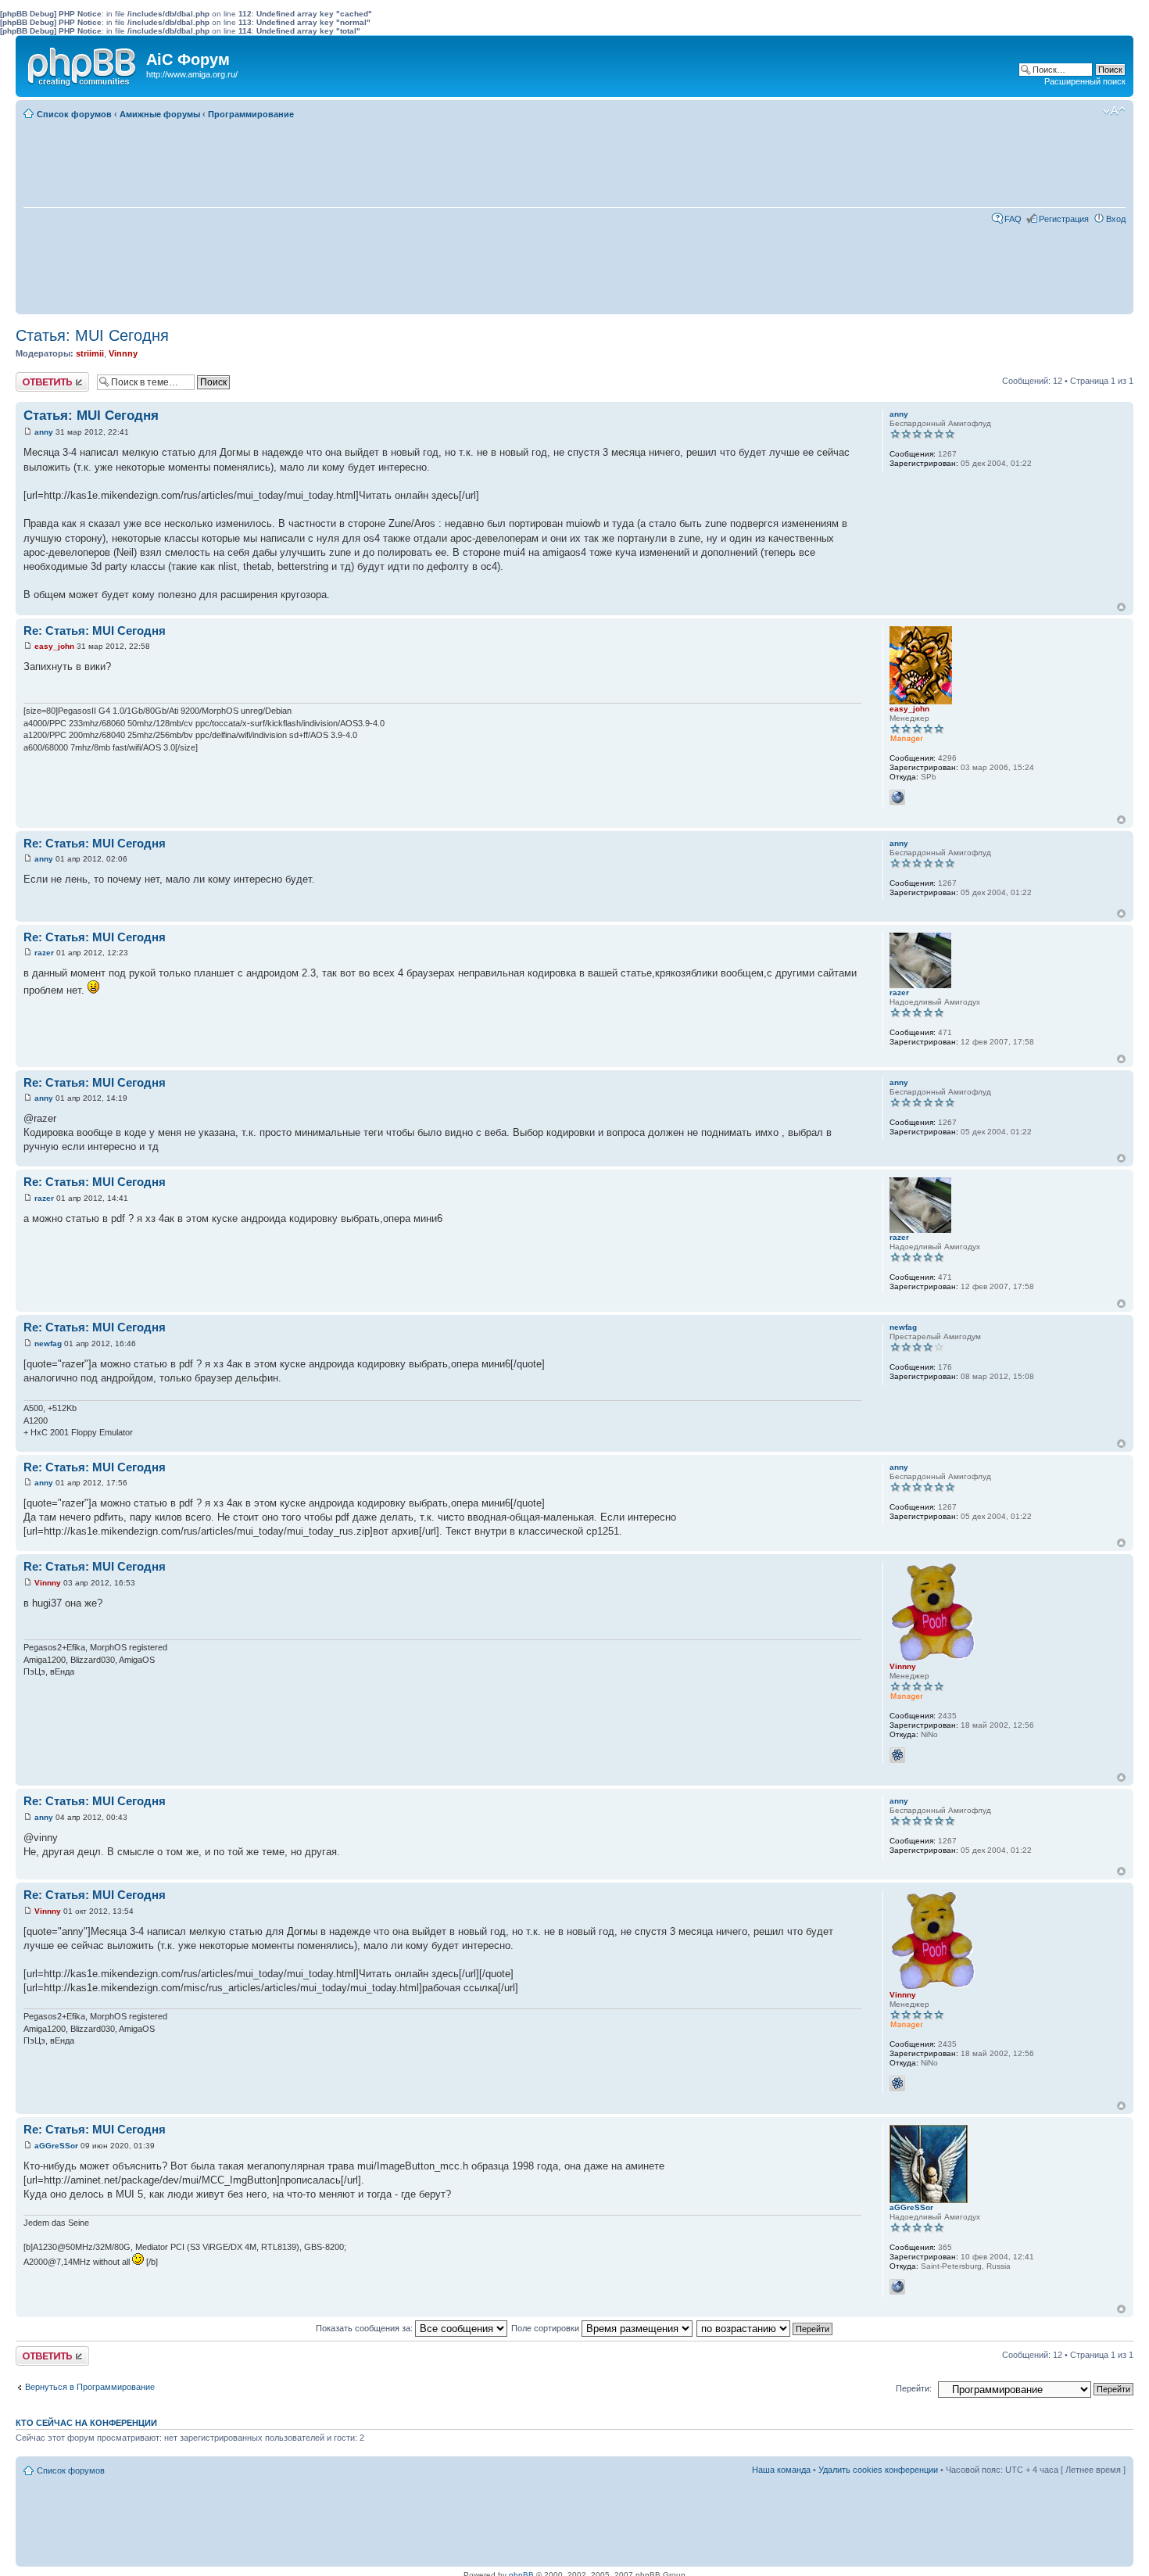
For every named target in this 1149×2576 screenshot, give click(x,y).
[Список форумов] (83, 63)
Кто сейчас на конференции (86, 2423)
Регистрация (1064, 219)
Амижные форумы (160, 114)
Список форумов (74, 114)
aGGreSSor (56, 2146)
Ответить (34, 377)
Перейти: (914, 2388)
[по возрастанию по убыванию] (765, 2328)
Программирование (251, 114)
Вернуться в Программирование (90, 2387)
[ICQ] (897, 1755)
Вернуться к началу (1121, 607)
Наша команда (781, 2470)
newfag (48, 1344)
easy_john (54, 646)
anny (44, 432)
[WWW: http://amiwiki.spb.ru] (897, 797)
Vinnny (123, 353)
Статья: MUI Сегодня (92, 335)
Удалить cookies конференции (878, 2470)
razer (44, 953)
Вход (1116, 219)
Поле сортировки (546, 2328)
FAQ (1013, 219)
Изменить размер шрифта (1114, 111)
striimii (90, 353)
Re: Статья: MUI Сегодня (95, 631)
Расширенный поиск (1085, 81)
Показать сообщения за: (365, 2328)
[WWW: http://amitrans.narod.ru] (897, 2287)
